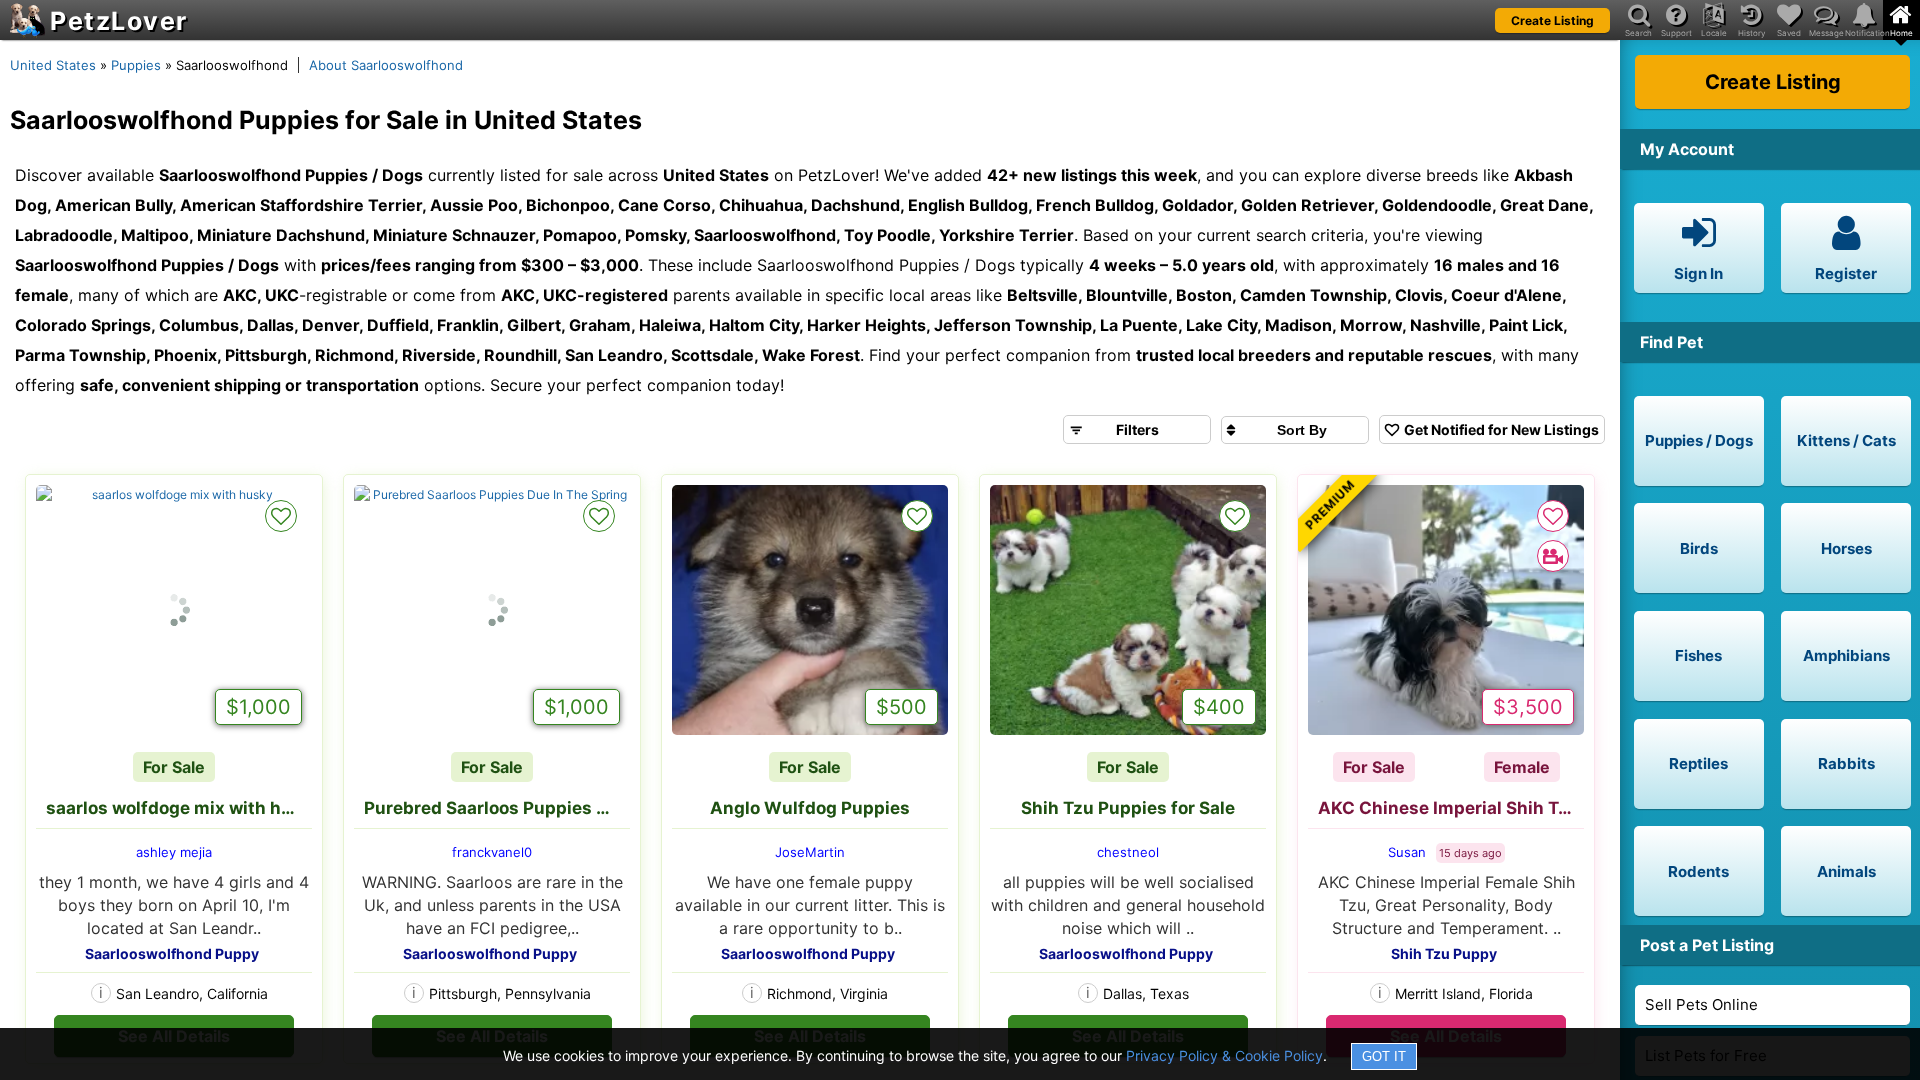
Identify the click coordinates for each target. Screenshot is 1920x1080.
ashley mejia (174, 852)
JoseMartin (810, 852)
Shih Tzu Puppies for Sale (1128, 808)
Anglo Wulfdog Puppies (810, 808)
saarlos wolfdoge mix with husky (179, 808)
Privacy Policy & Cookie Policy (1224, 1055)
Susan (1407, 852)
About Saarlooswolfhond (386, 65)
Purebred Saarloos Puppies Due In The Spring (497, 808)
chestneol (1128, 852)
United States (53, 65)
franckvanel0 (492, 852)
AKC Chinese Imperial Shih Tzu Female (1451, 808)
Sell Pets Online (1701, 1004)
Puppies (136, 65)
